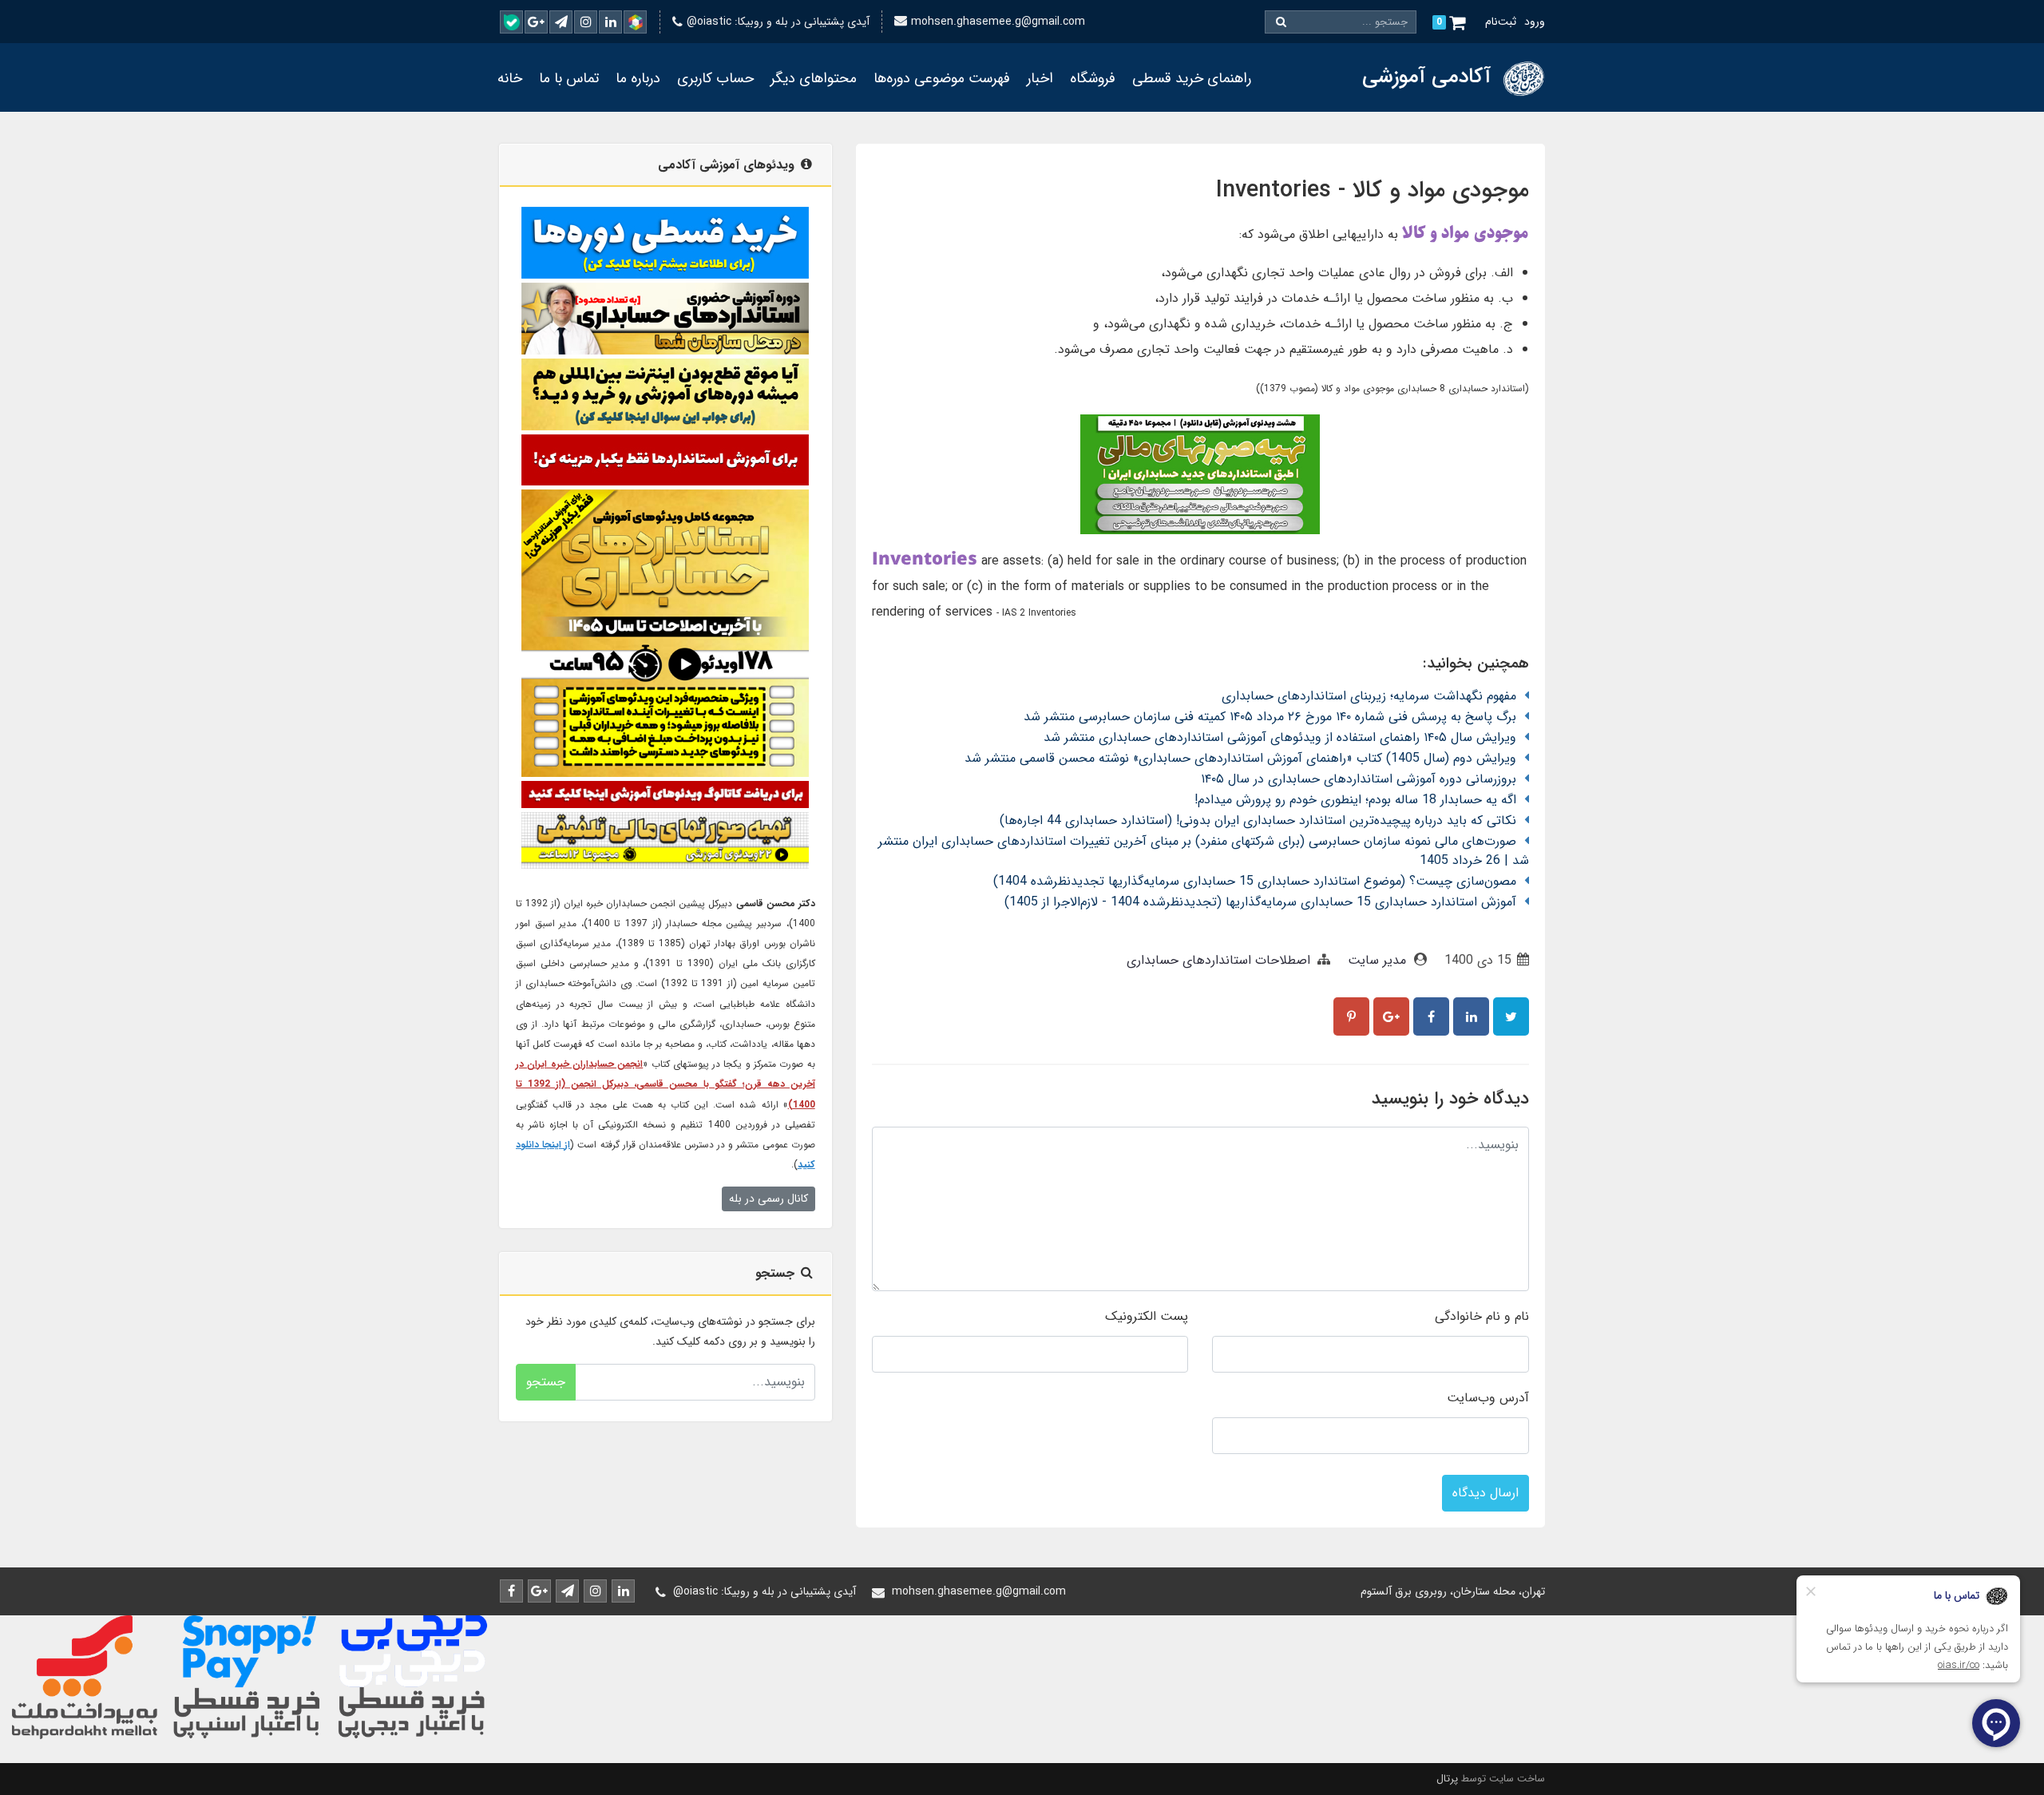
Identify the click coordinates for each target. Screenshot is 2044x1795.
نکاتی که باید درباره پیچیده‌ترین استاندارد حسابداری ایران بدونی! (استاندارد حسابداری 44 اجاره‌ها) (1258, 820)
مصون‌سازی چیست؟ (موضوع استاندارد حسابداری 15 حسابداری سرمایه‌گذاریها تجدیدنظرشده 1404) (1255, 881)
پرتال (1447, 1779)
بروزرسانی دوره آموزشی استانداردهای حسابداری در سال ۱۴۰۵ (1359, 779)
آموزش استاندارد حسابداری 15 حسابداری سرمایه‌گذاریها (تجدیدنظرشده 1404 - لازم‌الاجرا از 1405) (1260, 902)
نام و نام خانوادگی (1482, 1316)
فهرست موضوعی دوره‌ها (942, 78)
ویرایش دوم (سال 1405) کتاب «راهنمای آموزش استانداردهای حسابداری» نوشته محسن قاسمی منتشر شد (1240, 758)
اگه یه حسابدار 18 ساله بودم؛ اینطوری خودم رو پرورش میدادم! (1355, 800)
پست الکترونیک (1147, 1316)
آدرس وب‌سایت (1488, 1398)
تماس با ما (569, 78)
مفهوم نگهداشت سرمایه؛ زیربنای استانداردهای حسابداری (1369, 696)
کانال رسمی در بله (768, 1199)
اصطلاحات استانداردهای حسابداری (1218, 960)
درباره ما (638, 78)
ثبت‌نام (1501, 22)
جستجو (546, 1382)
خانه (510, 78)
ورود (1535, 22)
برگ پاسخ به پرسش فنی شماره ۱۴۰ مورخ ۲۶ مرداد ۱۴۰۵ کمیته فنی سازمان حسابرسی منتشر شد (1270, 717)
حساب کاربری (715, 78)
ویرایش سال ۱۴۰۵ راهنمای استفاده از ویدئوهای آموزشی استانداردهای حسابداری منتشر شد (1280, 737)
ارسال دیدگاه (1485, 1493)
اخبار (1040, 78)
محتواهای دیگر (814, 78)
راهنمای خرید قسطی (1192, 78)
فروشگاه (1093, 78)
